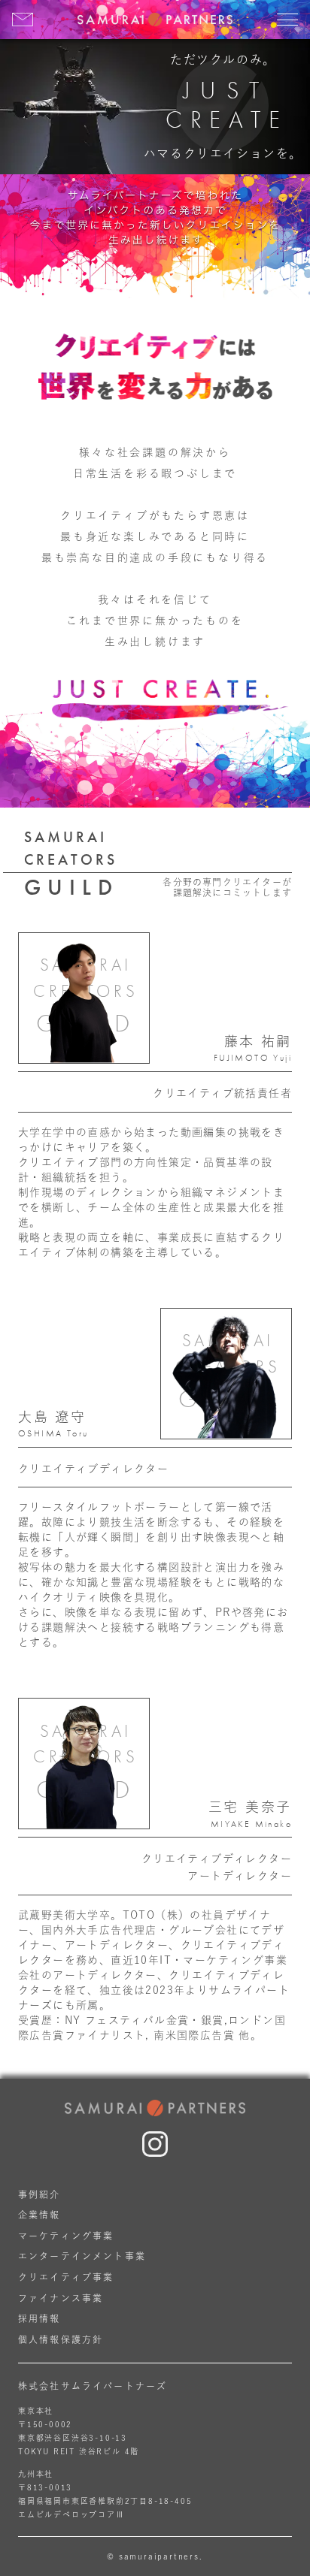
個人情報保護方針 (61, 2339)
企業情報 (40, 2215)
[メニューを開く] (287, 20)
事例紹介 (40, 2194)
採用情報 (40, 2318)
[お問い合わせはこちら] (23, 20)
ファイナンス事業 (61, 2298)
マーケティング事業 (66, 2236)
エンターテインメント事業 (82, 2256)
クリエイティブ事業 (66, 2277)
